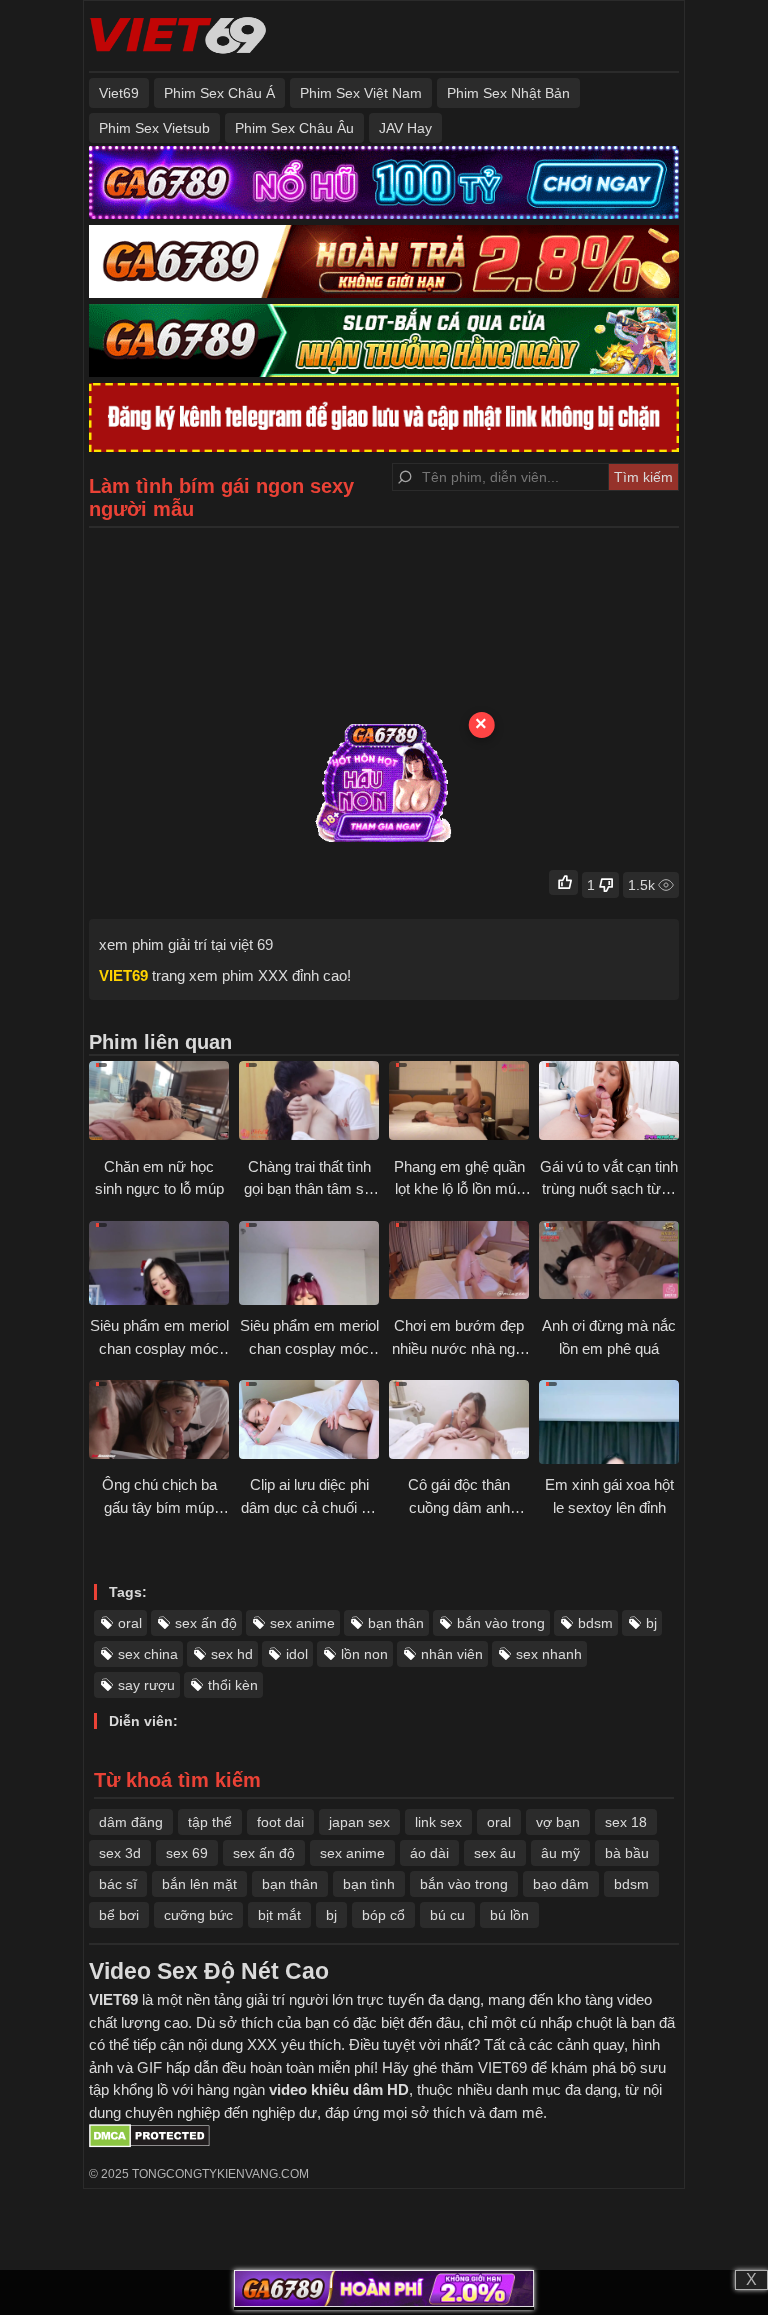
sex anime (302, 1623)
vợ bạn (558, 1822)
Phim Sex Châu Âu (294, 128)
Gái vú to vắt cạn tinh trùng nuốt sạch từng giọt (609, 1189)
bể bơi (119, 1915)
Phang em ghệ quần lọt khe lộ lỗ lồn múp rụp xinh (459, 1189)
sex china (148, 1654)
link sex (438, 1822)
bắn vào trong (501, 1623)
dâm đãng (131, 1822)
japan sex (359, 1822)
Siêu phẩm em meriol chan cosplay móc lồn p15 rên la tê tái (309, 1348)
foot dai (280, 1822)
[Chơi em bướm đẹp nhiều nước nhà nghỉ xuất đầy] (459, 1263)
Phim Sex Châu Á (219, 93)
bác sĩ (118, 1884)
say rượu (146, 1685)
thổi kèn (233, 1685)
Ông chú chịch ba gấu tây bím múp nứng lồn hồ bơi (159, 1507)
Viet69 (119, 93)
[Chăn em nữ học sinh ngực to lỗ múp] (159, 1103)
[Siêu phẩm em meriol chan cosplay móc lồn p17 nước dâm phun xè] (159, 1263)
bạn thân (396, 1623)
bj (651, 1623)
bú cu (447, 1915)
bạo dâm (561, 1884)
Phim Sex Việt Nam (361, 93)
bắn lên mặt (199, 1884)
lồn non (364, 1654)
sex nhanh (549, 1654)
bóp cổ (383, 1915)
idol (297, 1654)
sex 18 (626, 1822)
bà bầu (627, 1853)
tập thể (210, 1822)
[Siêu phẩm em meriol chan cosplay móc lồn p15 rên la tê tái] (309, 1263)
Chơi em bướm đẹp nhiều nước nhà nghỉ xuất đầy (459, 1348)
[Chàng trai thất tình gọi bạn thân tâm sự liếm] (309, 1103)
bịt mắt (279, 1915)
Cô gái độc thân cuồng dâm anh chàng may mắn (459, 1507)
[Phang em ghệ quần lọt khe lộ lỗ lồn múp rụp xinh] (459, 1103)
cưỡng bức (198, 1915)
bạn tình (369, 1884)
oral (130, 1623)
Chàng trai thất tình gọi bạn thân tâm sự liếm (309, 1189)
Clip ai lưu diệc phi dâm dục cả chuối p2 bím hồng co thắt (309, 1507)
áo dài (429, 1853)
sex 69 (187, 1853)
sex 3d (120, 1853)
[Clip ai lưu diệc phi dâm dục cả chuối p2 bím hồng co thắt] (309, 1422)
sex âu (495, 1853)
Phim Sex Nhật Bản (508, 93)
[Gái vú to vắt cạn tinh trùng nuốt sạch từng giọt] (609, 1103)
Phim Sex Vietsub (154, 128)
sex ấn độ (206, 1623)
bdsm (595, 1623)
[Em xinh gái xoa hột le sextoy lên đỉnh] (609, 1422)
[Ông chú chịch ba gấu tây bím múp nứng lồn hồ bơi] (159, 1422)
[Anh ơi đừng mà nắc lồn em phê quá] (609, 1263)
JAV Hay (405, 128)
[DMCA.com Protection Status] (149, 2142)
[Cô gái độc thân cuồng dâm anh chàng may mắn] (459, 1422)
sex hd (232, 1654)
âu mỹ (560, 1853)
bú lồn (509, 1915)
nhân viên (452, 1654)
